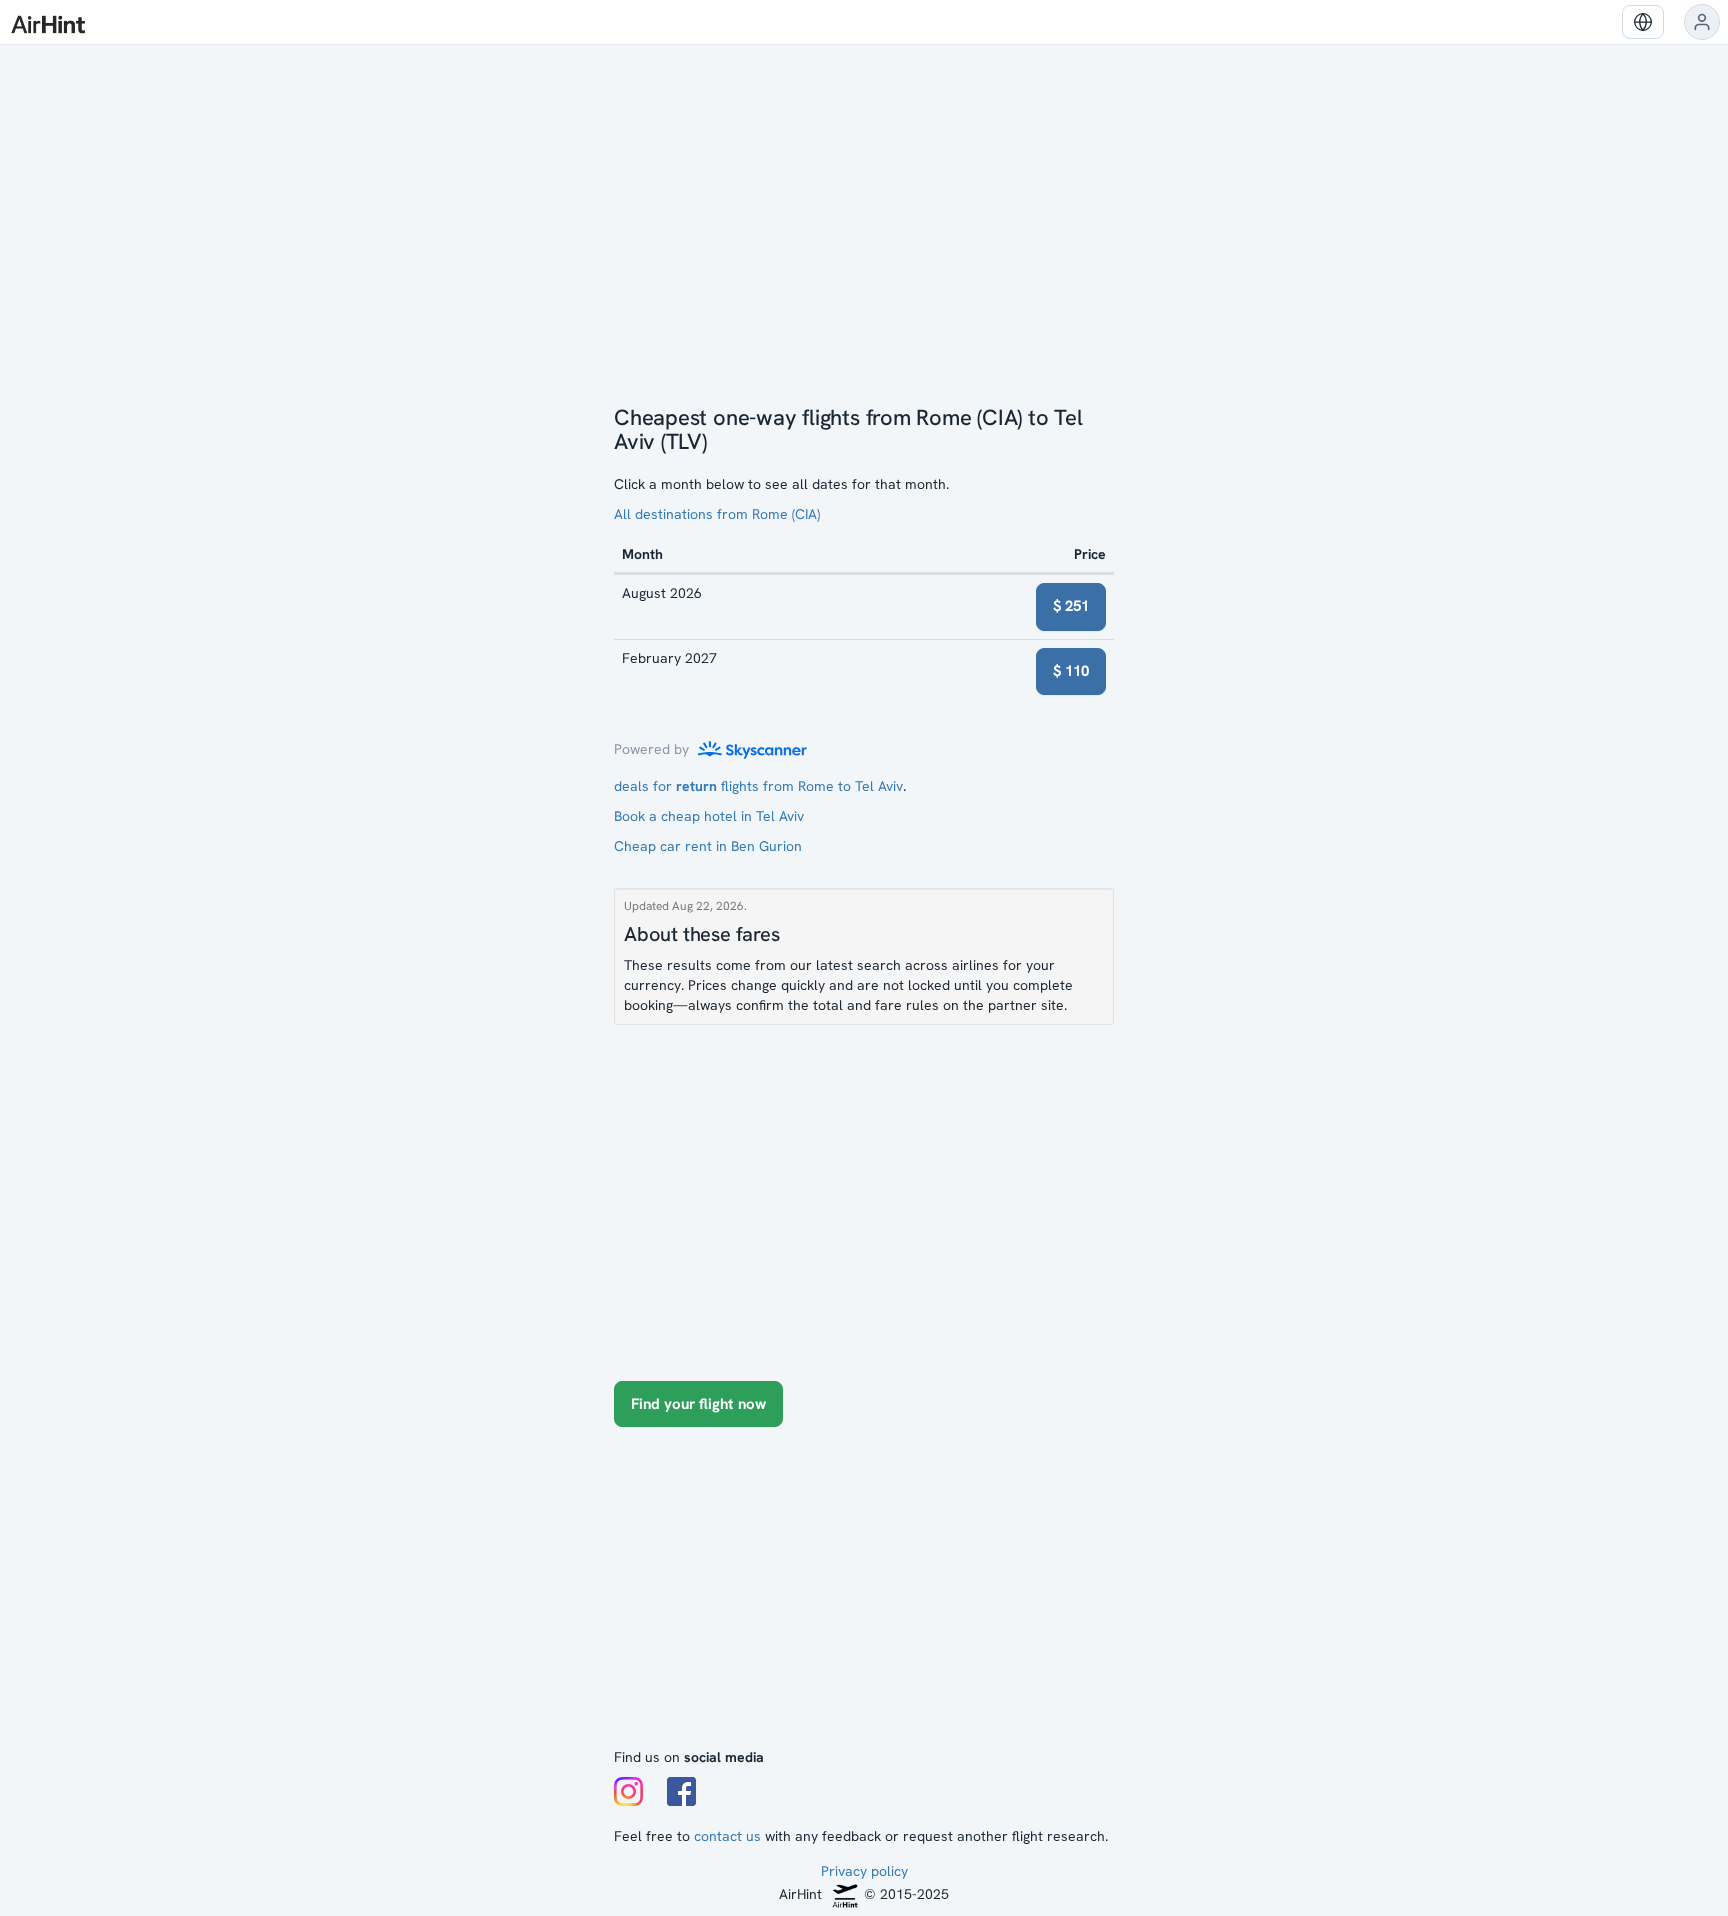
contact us (727, 1836)
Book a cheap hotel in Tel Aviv (709, 816)
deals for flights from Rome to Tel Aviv (758, 786)
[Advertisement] (864, 1597)
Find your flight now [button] (698, 1404)
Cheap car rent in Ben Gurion (708, 846)
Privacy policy (864, 1871)
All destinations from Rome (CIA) (717, 514)
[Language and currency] (1643, 22)
